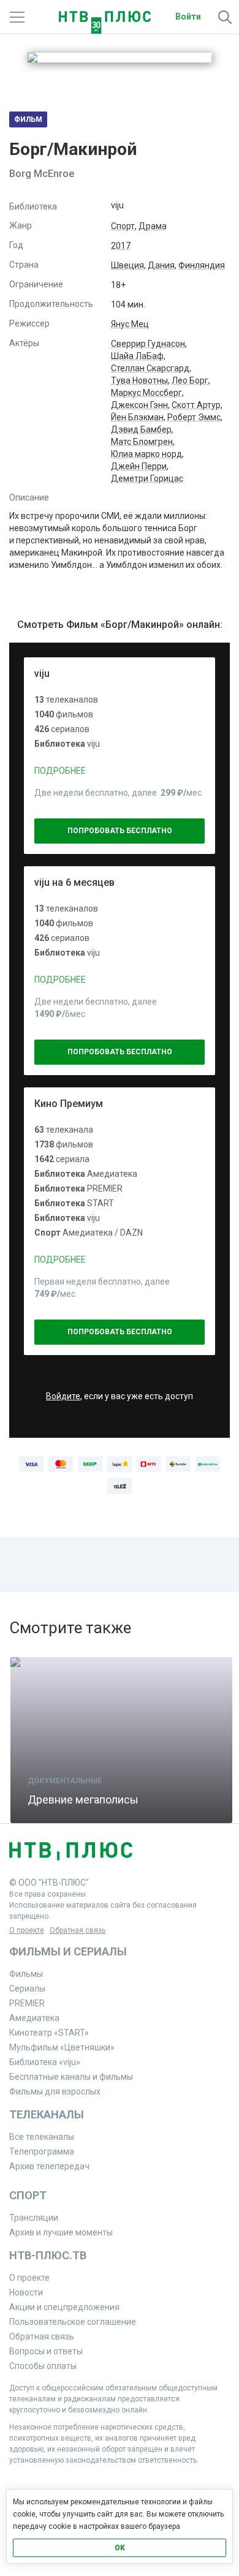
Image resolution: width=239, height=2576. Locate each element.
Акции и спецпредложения (64, 2307)
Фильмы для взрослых (55, 2091)
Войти (188, 17)
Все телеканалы (42, 2137)
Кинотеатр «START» (49, 2033)
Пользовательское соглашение (73, 2322)
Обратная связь (78, 1930)
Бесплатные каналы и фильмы (71, 2077)
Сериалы (27, 1989)
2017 (121, 246)
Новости (26, 2292)
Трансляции (34, 2218)
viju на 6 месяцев (74, 882)
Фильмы (26, 1974)
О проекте (27, 1930)
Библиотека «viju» (45, 2062)
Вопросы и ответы (46, 2351)
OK (120, 2548)
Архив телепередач (49, 2166)
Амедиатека (34, 2018)
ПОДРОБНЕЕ (60, 771)
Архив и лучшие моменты (61, 2232)
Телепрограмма (42, 2151)
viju (42, 674)
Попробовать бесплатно (120, 831)
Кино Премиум (69, 1104)
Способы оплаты (43, 2366)
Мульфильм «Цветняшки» (62, 2047)
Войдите (63, 1396)
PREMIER (27, 2003)
